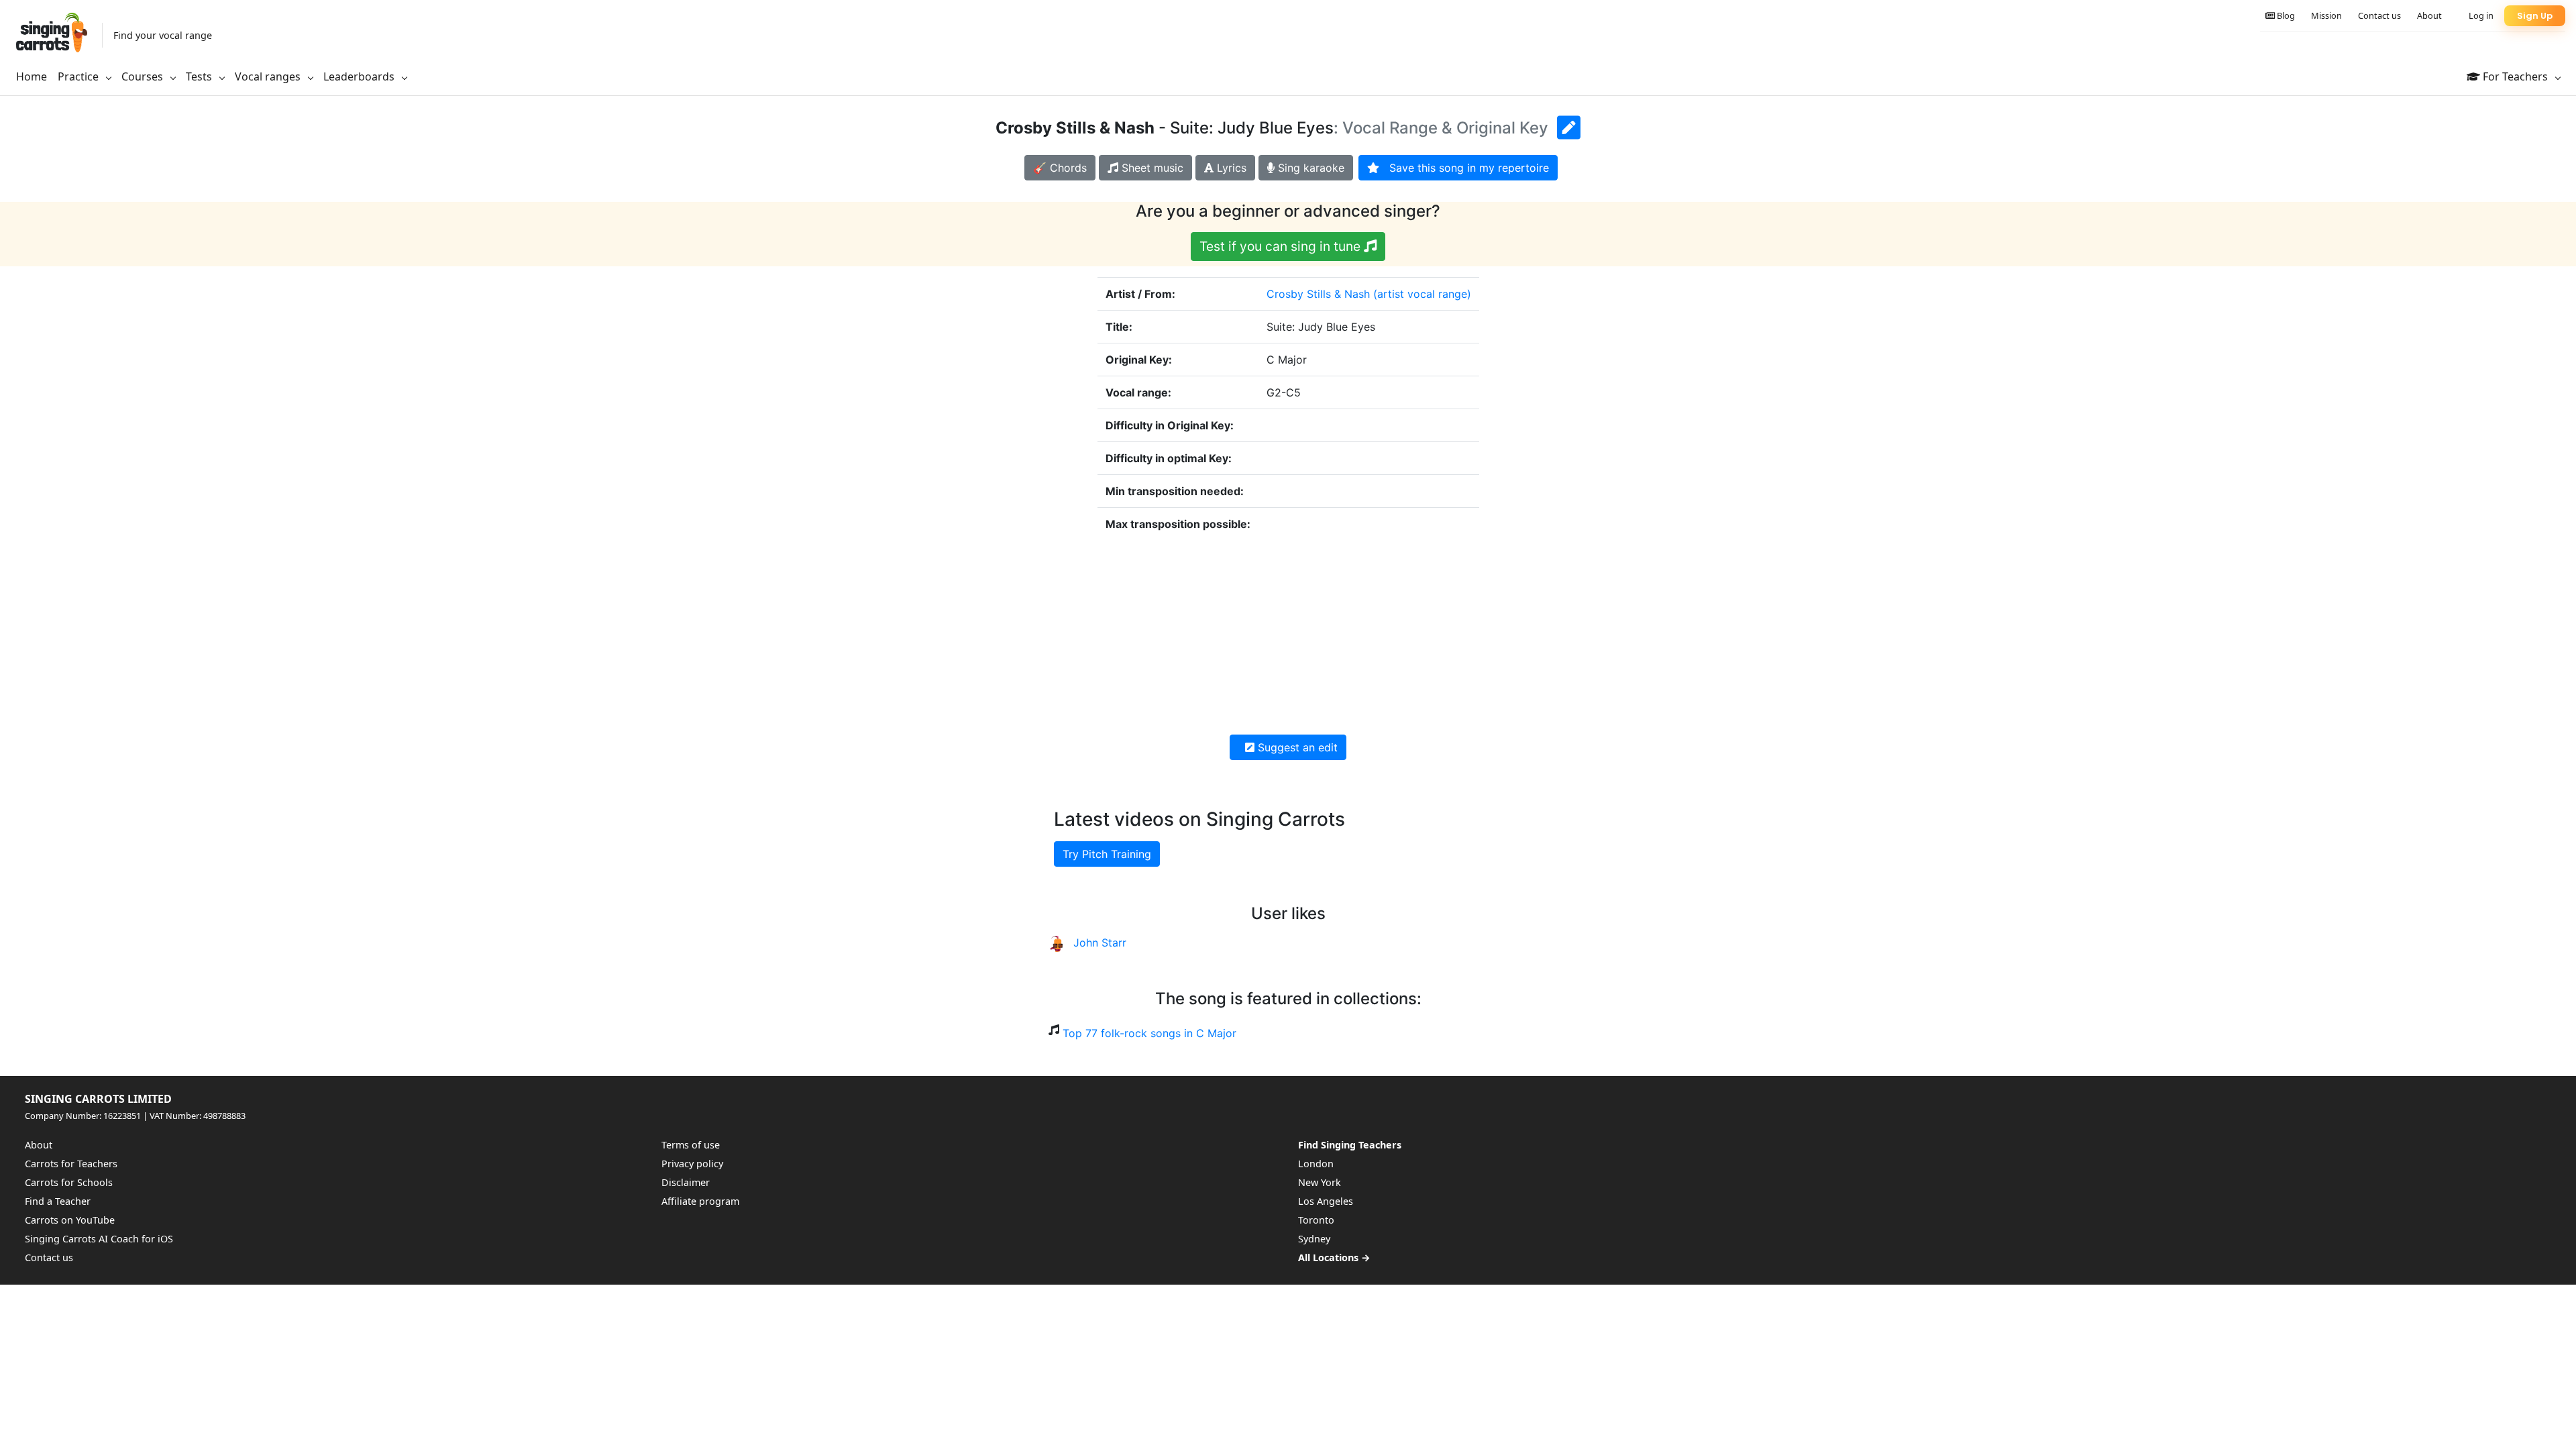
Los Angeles (1326, 1201)
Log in (2481, 15)
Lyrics (1230, 168)
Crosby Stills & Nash (1318, 294)
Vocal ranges (269, 76)
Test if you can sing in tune (1282, 246)
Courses (144, 76)
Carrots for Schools (69, 1182)
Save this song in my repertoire (1464, 168)
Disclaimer (686, 1182)
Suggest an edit (1296, 747)
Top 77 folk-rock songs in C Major (1149, 1033)
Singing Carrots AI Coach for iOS (99, 1239)
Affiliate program (700, 1201)
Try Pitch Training (1107, 854)
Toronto (1316, 1220)
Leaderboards (360, 76)
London (1316, 1164)
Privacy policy (692, 1164)
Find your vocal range (163, 35)
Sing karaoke (1309, 168)
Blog (2285, 15)
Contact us (2379, 15)
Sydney (1314, 1239)
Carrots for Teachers (71, 1164)
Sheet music (1151, 168)
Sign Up (2535, 16)
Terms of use (691, 1145)
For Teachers (2515, 76)
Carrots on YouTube (70, 1220)
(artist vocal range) (1422, 294)
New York (1320, 1182)
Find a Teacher (58, 1201)
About (2429, 15)
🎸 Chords (1060, 168)
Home (32, 76)
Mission (2326, 15)
